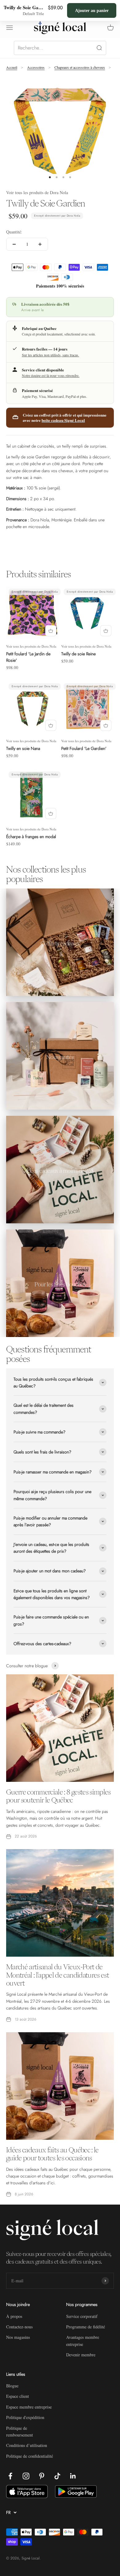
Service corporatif (82, 2316)
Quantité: (14, 232)
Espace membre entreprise (29, 2407)
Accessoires (36, 67)
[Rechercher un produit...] (60, 48)
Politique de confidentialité (30, 2456)
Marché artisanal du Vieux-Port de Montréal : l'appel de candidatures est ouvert (58, 1975)
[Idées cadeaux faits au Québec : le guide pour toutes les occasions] (60, 2086)
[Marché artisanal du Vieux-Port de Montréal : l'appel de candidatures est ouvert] (60, 1903)
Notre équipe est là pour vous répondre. (51, 375)
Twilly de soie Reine (78, 654)
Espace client (18, 2396)
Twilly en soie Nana (23, 748)
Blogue (12, 2386)
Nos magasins (18, 2337)
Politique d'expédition (25, 2417)
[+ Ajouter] (51, 631)
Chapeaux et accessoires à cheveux (80, 67)
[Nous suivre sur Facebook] (10, 2476)
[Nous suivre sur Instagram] (26, 2476)
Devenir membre (81, 2355)
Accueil (12, 67)
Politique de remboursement (20, 2431)
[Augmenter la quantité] (40, 244)
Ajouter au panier (92, 10)
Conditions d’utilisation (27, 2445)
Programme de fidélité (86, 2327)
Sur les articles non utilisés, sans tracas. (50, 355)
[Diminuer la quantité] (14, 244)
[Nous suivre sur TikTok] (57, 2476)
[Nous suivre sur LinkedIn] (73, 2476)
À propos (14, 2316)
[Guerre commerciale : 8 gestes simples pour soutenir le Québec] (60, 1728)
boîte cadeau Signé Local (63, 420)
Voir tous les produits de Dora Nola (37, 192)
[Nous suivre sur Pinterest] (42, 2476)
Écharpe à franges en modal (31, 837)
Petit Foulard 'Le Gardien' (84, 748)
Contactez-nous (19, 2327)
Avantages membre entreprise (83, 2341)
